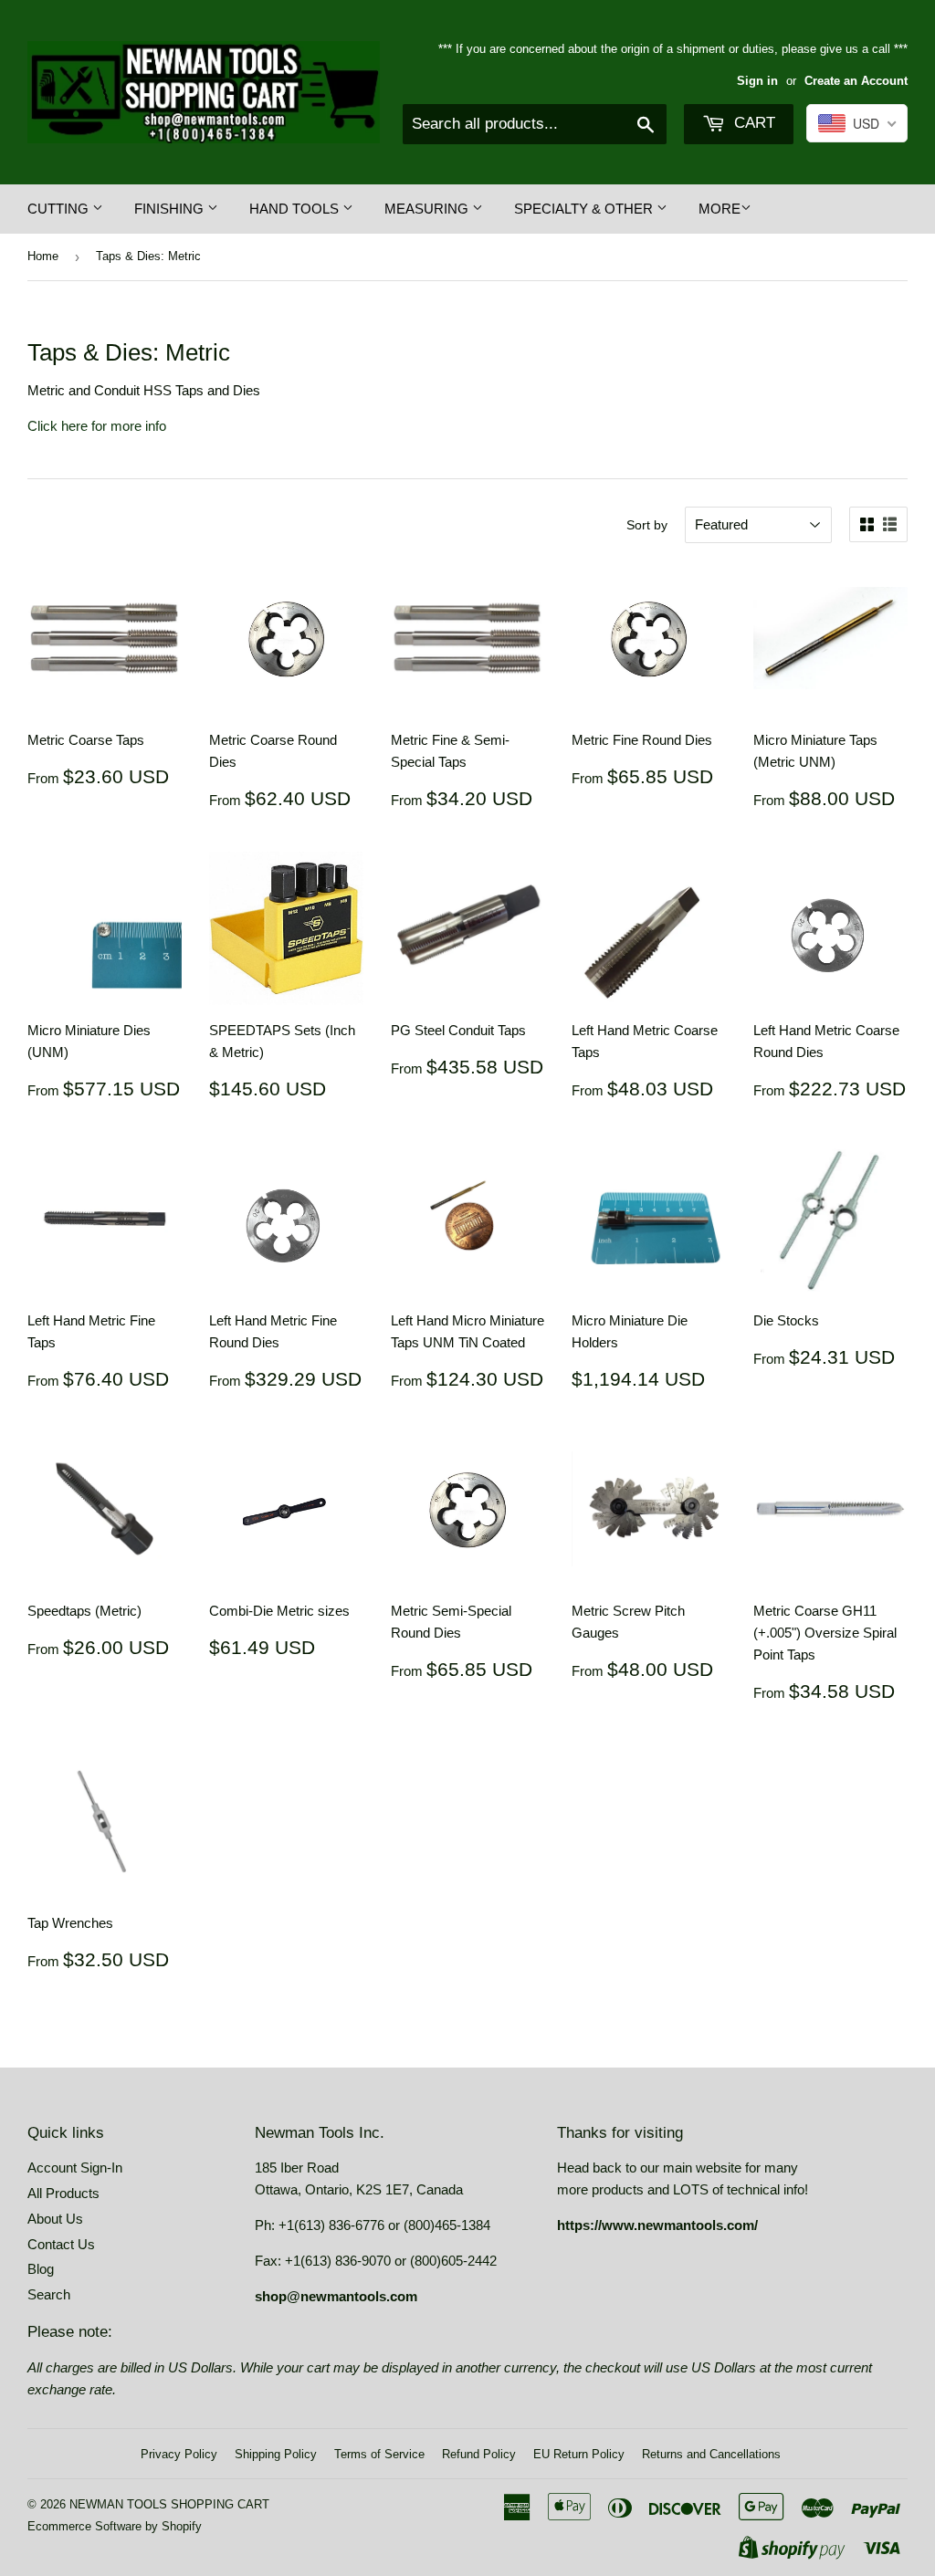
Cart (752, 123)
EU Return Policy (579, 2454)
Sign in (757, 81)
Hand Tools (296, 209)
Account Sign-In (75, 2168)
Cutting (60, 209)
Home (43, 256)
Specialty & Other (585, 209)
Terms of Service (379, 2454)
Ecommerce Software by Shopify (115, 2526)
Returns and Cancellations (711, 2454)
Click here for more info (97, 426)
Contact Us (61, 2244)
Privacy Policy (179, 2454)
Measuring (428, 209)
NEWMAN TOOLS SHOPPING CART (169, 2504)
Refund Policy (479, 2454)
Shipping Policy (276, 2454)
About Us (55, 2219)
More (720, 209)
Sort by (647, 525)
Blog (41, 2269)
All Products (63, 2193)
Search (49, 2294)
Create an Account (856, 81)
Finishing (171, 209)
